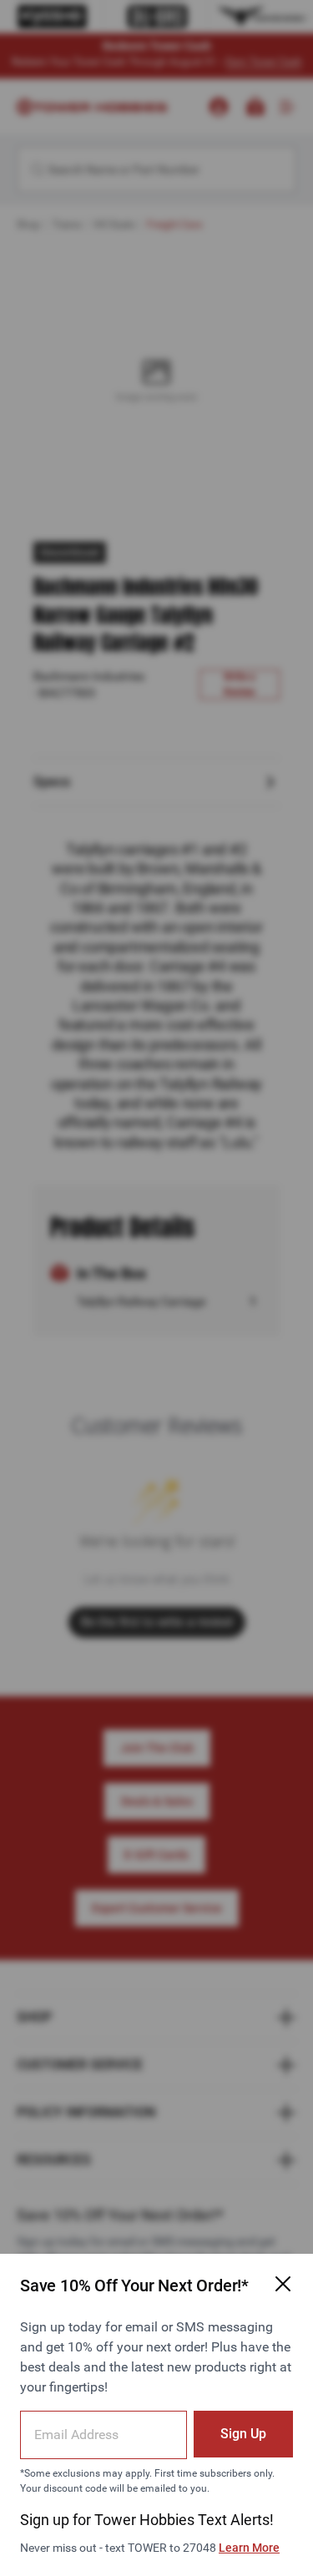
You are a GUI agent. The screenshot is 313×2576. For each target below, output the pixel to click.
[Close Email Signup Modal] (283, 2284)
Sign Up (243, 2434)
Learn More (249, 2548)
